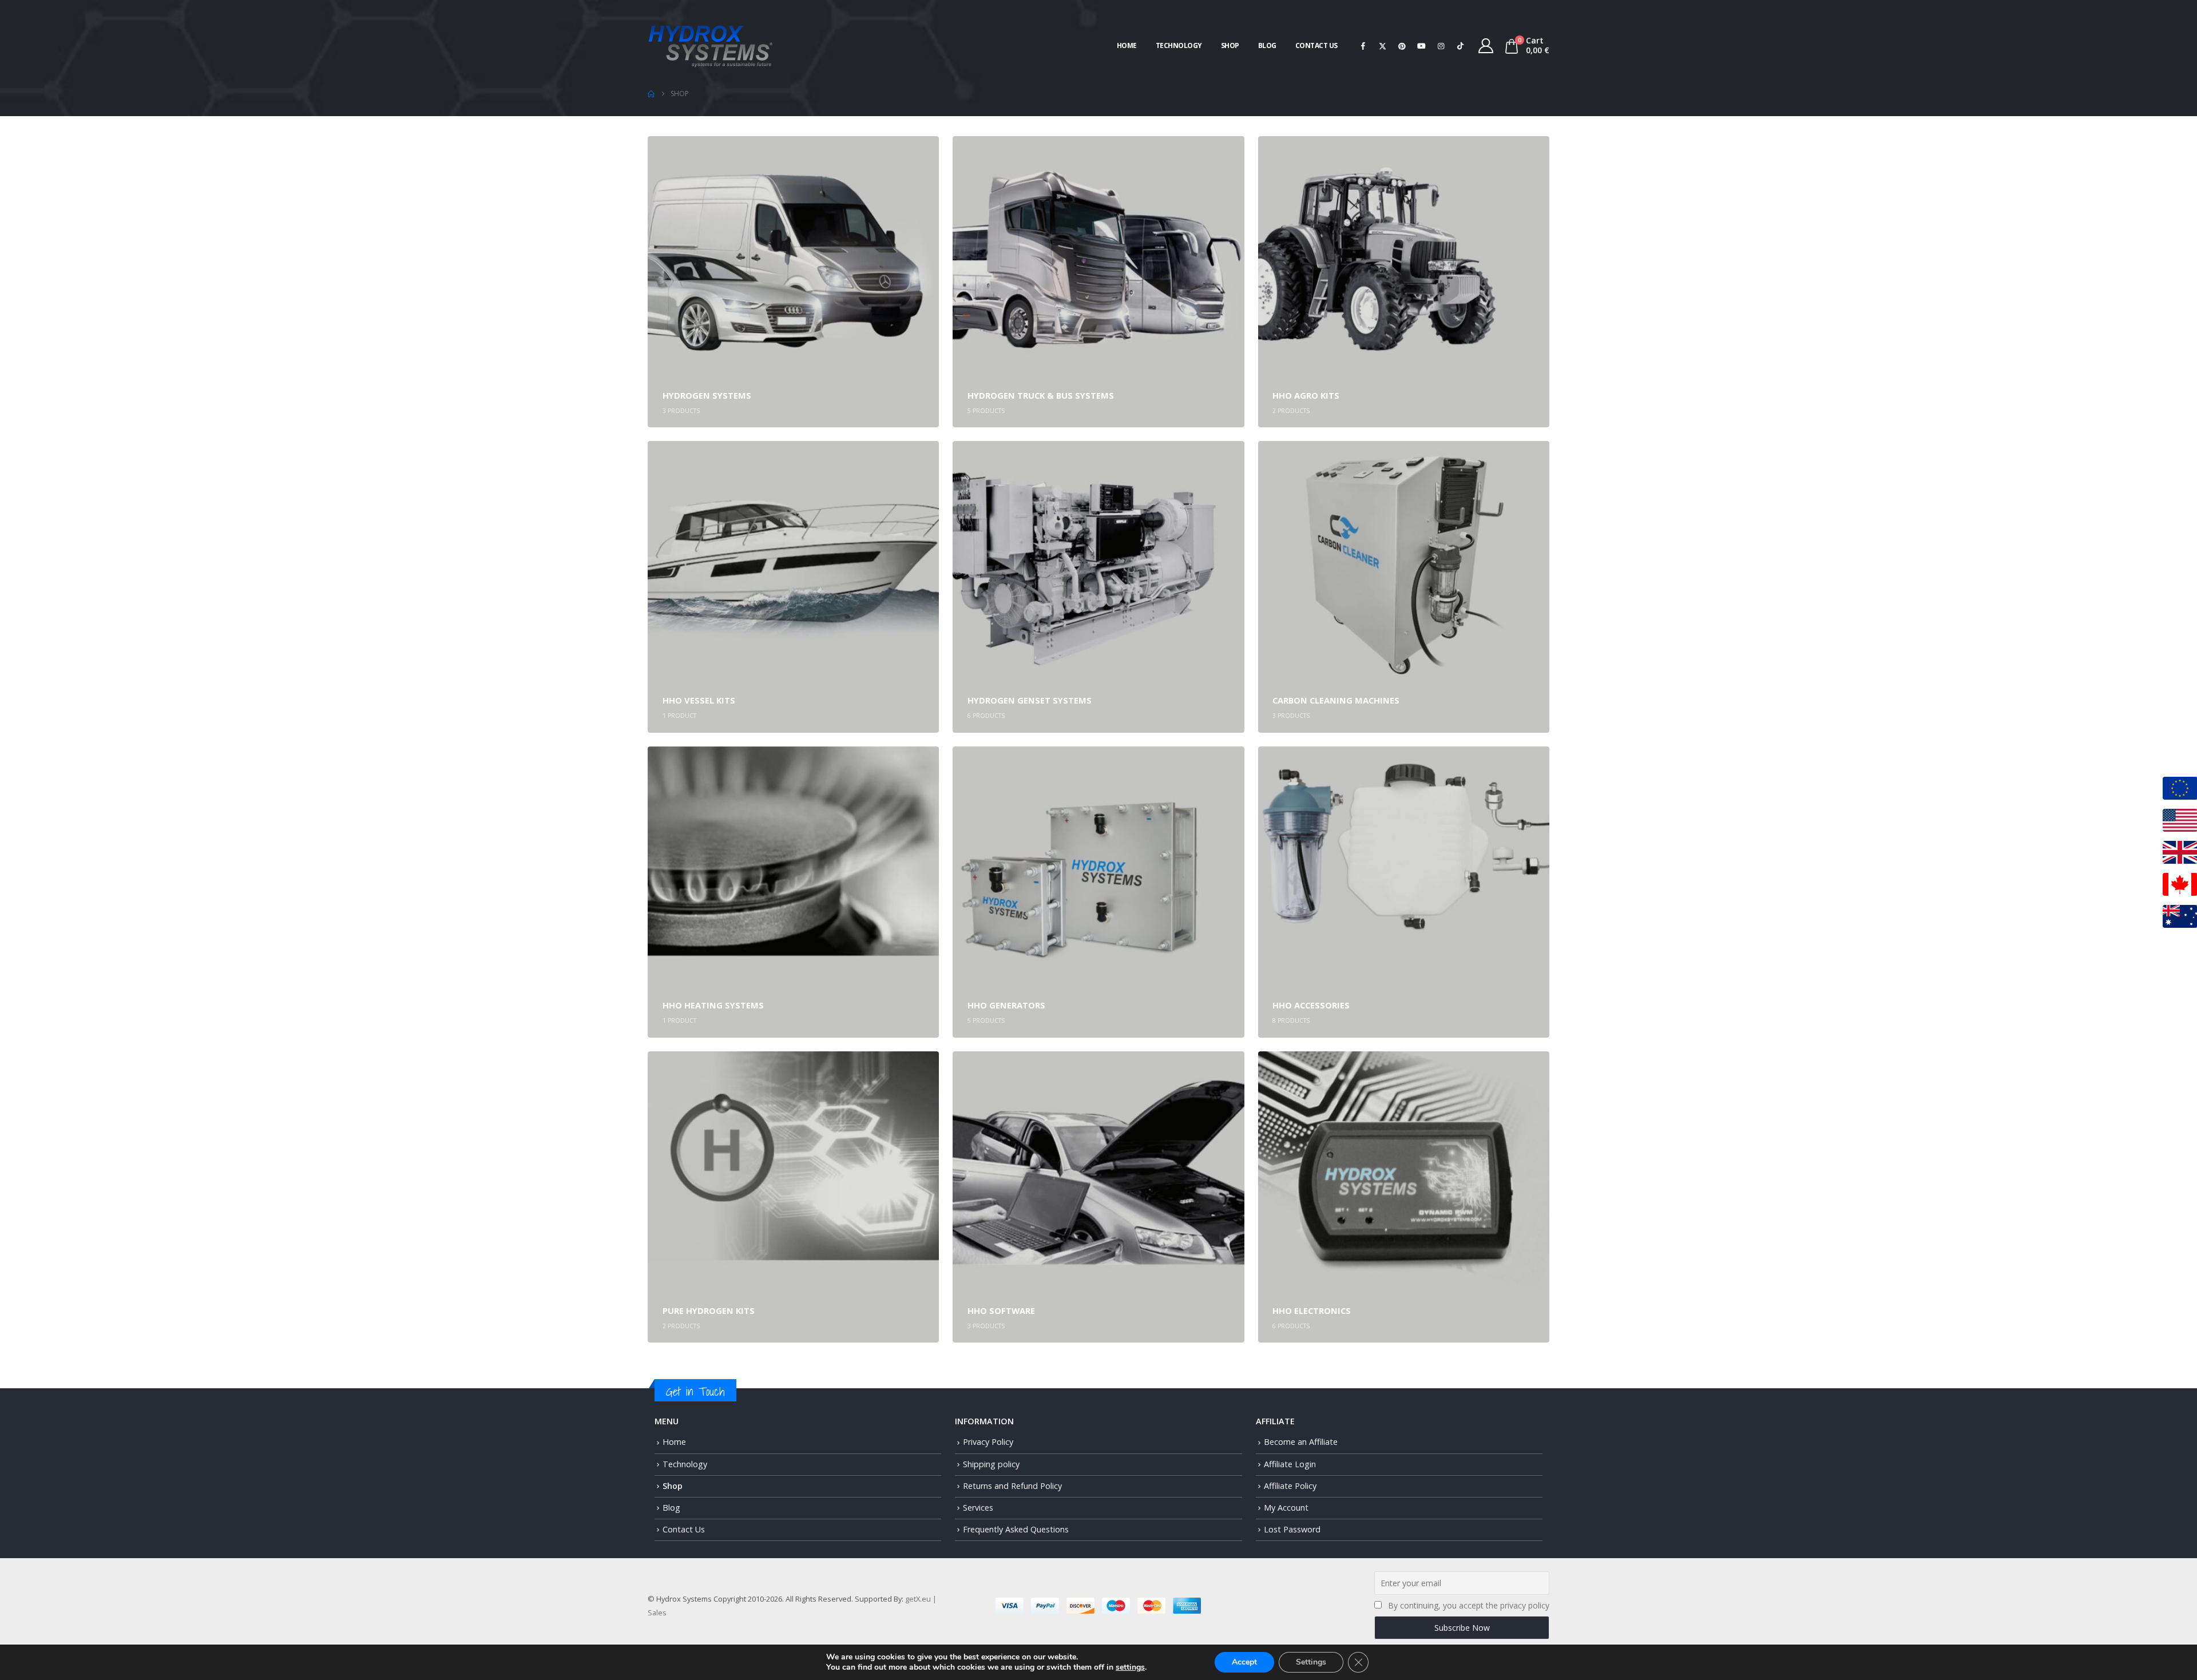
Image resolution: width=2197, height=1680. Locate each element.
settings (1130, 1667)
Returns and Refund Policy (1012, 1486)
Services (978, 1508)
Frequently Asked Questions (1016, 1529)
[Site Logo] (711, 45)
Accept (1244, 1662)
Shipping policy (991, 1464)
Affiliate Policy (1290, 1486)
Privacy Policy (988, 1442)
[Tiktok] (1461, 46)
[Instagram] (1441, 46)
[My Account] (1486, 46)
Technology (1179, 45)
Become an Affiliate (1301, 1442)
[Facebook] (1363, 46)
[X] (1383, 46)
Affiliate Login (1290, 1464)
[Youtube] (1422, 46)
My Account (1286, 1508)
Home (1127, 45)
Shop (1230, 45)
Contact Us (1316, 45)
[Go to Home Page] (651, 94)
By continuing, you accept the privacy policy (1469, 1605)
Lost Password (1292, 1529)
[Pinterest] (1402, 46)
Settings (1311, 1662)
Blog (1267, 45)
